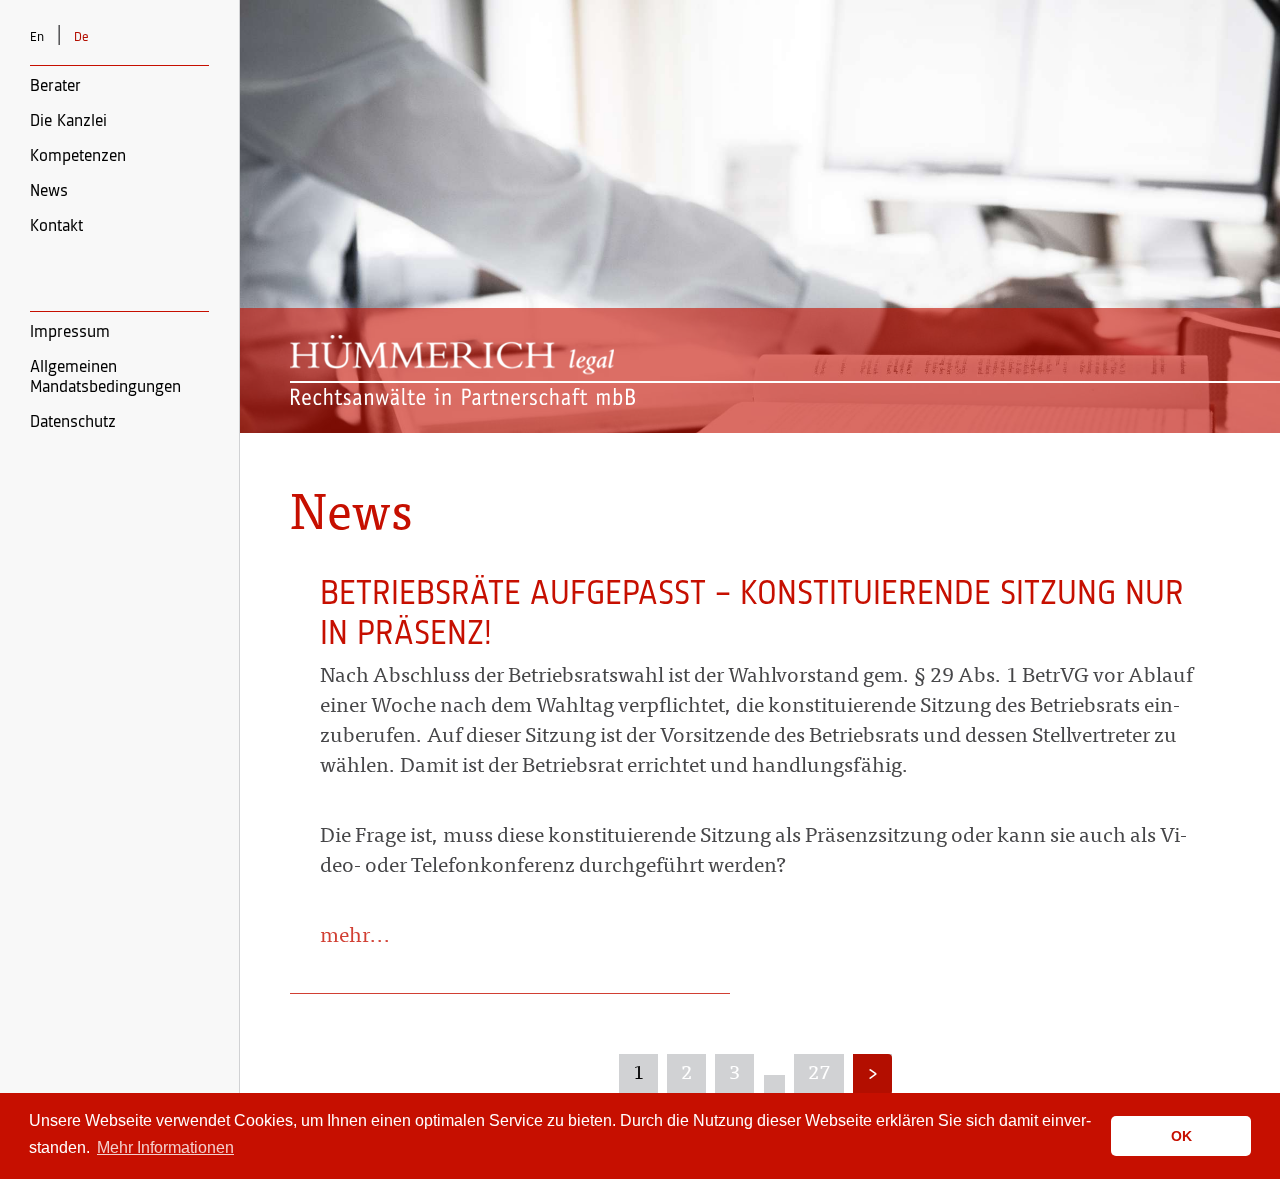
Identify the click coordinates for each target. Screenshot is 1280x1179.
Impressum (70, 332)
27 (819, 1074)
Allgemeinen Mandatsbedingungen (105, 377)
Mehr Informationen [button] (165, 1147)
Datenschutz (73, 422)
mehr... (355, 937)
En (37, 37)
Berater (55, 86)
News (49, 191)
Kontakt (56, 226)
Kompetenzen (78, 156)
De (81, 37)
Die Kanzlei (68, 121)
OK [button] (1181, 1136)
